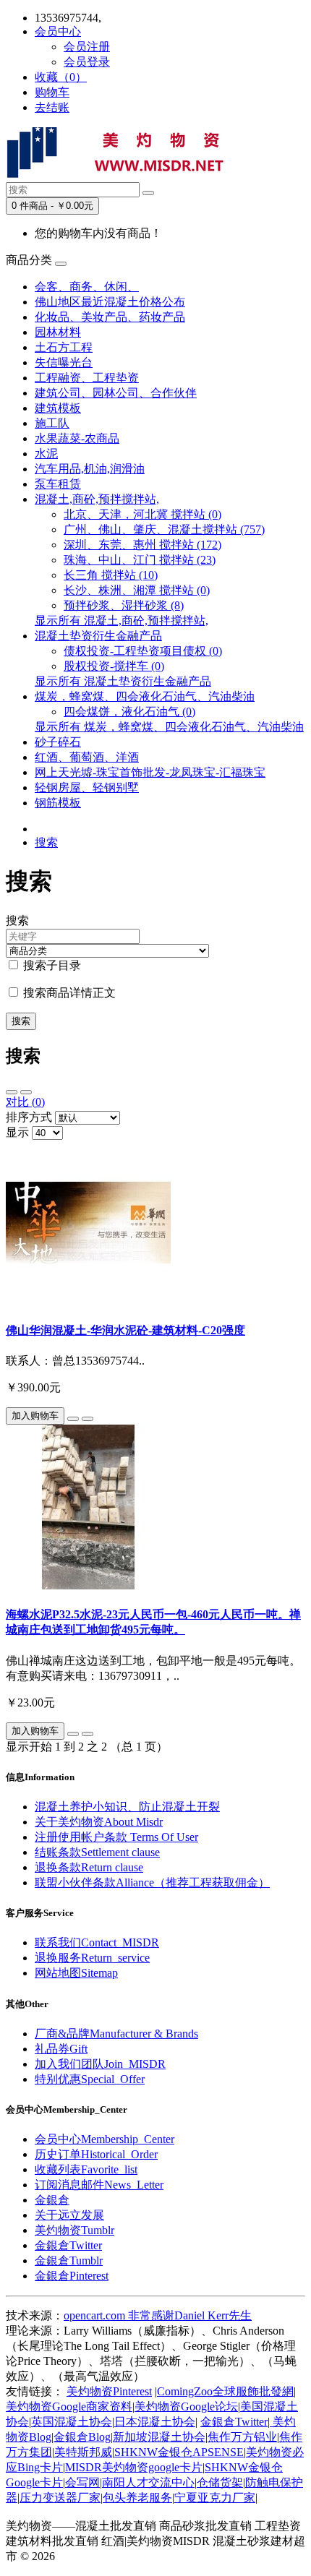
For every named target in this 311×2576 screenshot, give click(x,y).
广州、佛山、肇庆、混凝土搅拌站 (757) (164, 529)
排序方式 (29, 1117)
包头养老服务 (137, 2498)
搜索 (46, 842)
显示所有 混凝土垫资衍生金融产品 (123, 681)
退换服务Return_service (92, 1958)
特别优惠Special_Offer (90, 2079)
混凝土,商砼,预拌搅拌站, (97, 499)
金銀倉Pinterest (72, 2276)
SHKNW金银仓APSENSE (179, 2452)
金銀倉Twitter (68, 2245)
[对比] (88, 1419)
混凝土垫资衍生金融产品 (98, 636)
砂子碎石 (58, 742)
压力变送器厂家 (60, 2498)
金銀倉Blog (82, 2437)
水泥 (46, 454)
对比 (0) (25, 1102)
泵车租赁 (58, 484)
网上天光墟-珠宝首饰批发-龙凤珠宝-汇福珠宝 (150, 772)
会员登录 (87, 62)
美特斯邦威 (83, 2452)
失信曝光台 (64, 362)
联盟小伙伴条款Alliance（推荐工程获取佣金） (152, 1882)
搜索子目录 (51, 965)
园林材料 (58, 332)
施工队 (52, 423)
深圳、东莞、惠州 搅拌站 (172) (142, 545)
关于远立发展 (69, 2215)
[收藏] (73, 1419)
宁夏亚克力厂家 (215, 2498)
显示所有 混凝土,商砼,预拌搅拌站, (122, 621)
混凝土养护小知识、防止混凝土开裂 (127, 1807)
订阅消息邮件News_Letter (99, 2185)
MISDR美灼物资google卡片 (134, 2467)
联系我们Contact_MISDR (97, 1942)
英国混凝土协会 (72, 2422)
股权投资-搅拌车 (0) (114, 666)
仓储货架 (220, 2482)
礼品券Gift (61, 2049)
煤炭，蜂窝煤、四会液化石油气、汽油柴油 (145, 696)
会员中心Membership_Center (105, 2139)
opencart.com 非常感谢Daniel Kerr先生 (158, 2315)
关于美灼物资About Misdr (99, 1822)
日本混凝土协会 (155, 2422)
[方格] (26, 1092)
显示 (17, 1132)
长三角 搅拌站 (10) (111, 575)
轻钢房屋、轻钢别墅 (87, 787)
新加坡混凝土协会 (159, 2437)
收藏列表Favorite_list (86, 2169)
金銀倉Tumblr (69, 2261)
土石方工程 (64, 347)
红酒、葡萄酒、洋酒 (87, 757)
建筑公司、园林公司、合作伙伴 (116, 393)
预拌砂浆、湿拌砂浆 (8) (124, 605)
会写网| (84, 2482)
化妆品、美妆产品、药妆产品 (110, 317)
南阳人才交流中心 (148, 2482)
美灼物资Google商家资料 (69, 2407)
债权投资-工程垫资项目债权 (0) (143, 651)
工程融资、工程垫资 (87, 378)
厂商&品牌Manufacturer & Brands (116, 2034)
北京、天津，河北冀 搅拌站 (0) (142, 514)
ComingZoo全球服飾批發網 (225, 2391)
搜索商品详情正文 (68, 993)
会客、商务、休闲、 (87, 287)
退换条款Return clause (89, 1867)
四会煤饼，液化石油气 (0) (129, 712)
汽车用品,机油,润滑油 (90, 469)
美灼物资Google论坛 (186, 2407)
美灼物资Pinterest (109, 2391)
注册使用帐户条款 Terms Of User (116, 1837)
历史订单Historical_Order (96, 2154)
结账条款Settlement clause (97, 1852)
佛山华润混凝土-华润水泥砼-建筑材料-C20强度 (125, 1330)
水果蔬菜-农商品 (77, 438)
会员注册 (87, 47)
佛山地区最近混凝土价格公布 (110, 302)
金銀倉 (52, 2200)
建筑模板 (58, 408)
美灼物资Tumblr (74, 2230)
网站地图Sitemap (76, 1973)
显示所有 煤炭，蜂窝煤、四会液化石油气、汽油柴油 (169, 727)
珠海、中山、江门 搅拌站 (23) (140, 560)
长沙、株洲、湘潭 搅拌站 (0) (137, 590)
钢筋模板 (58, 803)
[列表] (12, 1092)
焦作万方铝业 (242, 2437)
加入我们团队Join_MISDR (100, 2064)
